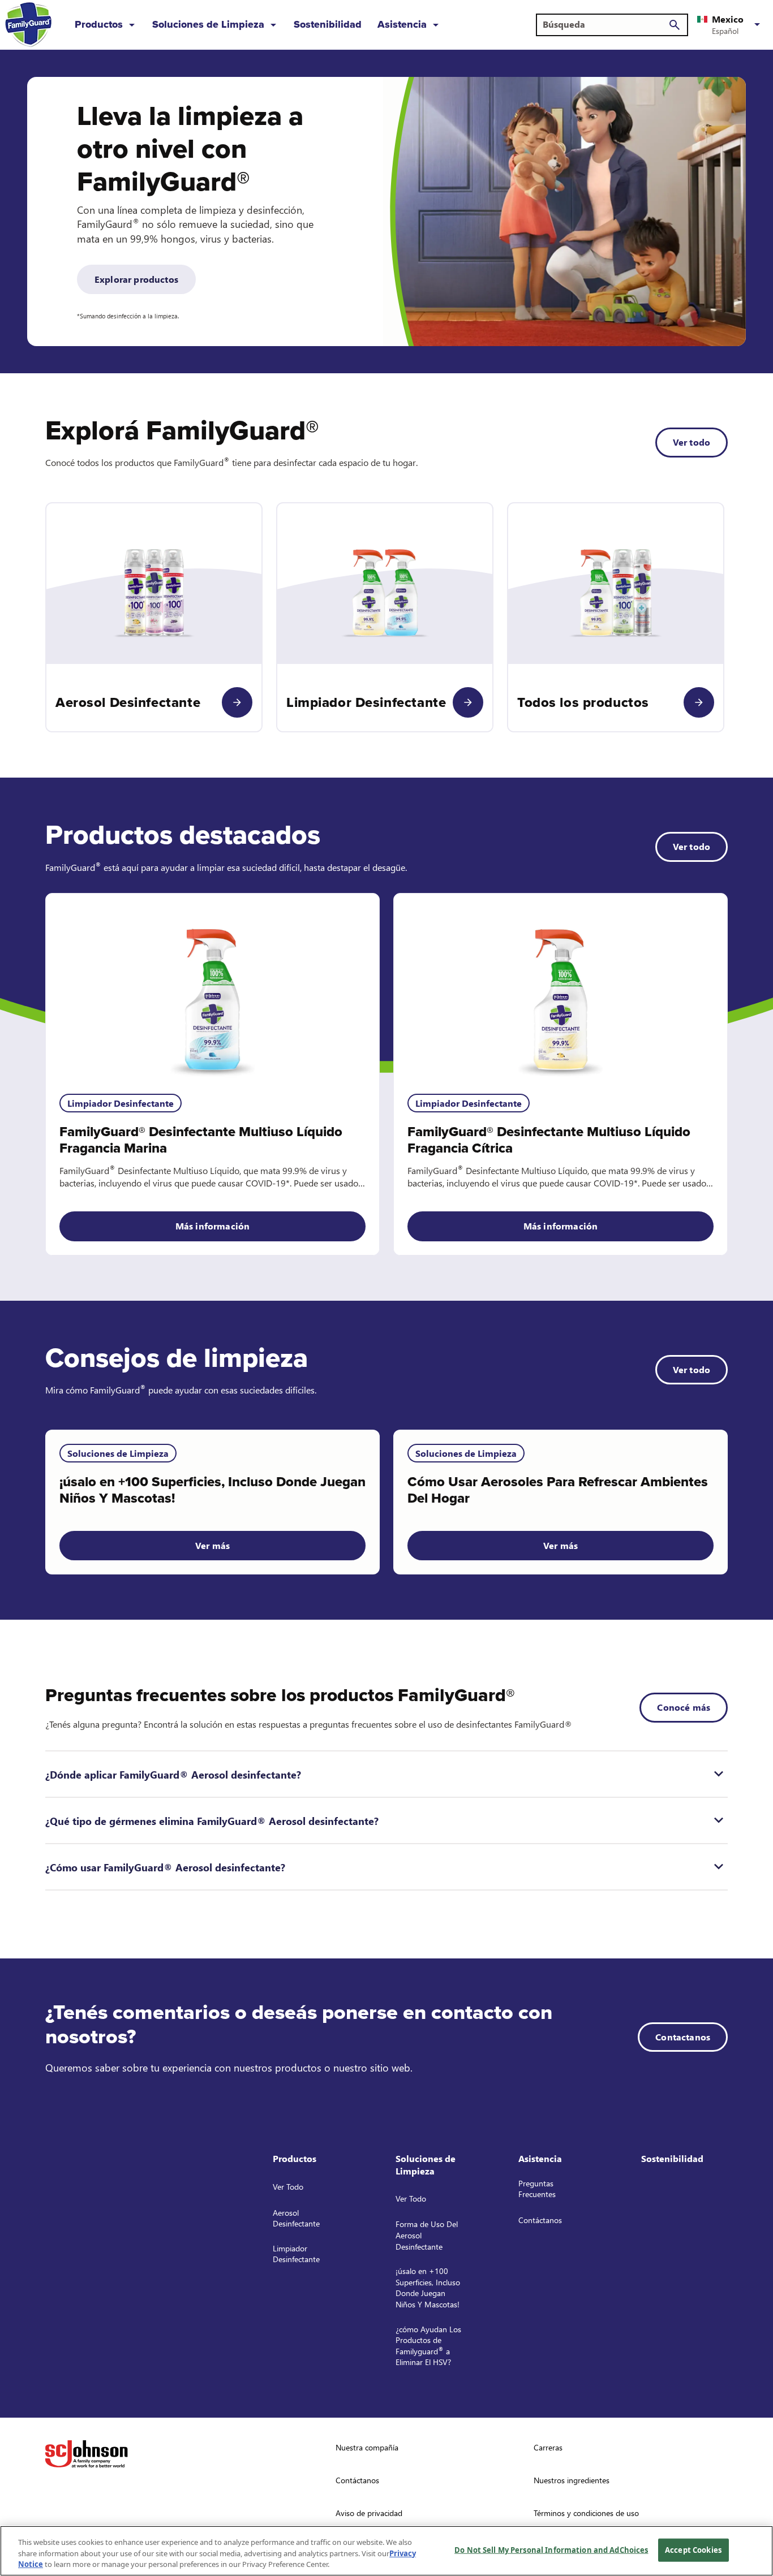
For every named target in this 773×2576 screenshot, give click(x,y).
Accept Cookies (693, 2549)
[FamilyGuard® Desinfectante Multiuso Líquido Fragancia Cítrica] (561, 987)
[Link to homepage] (28, 25)
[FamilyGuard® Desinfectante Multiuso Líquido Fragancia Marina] (212, 987)
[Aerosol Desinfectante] (237, 702)
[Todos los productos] (699, 702)
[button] (731, 25)
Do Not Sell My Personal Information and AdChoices (551, 2549)
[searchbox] (605, 24)
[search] (675, 25)
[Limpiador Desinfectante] (468, 702)
